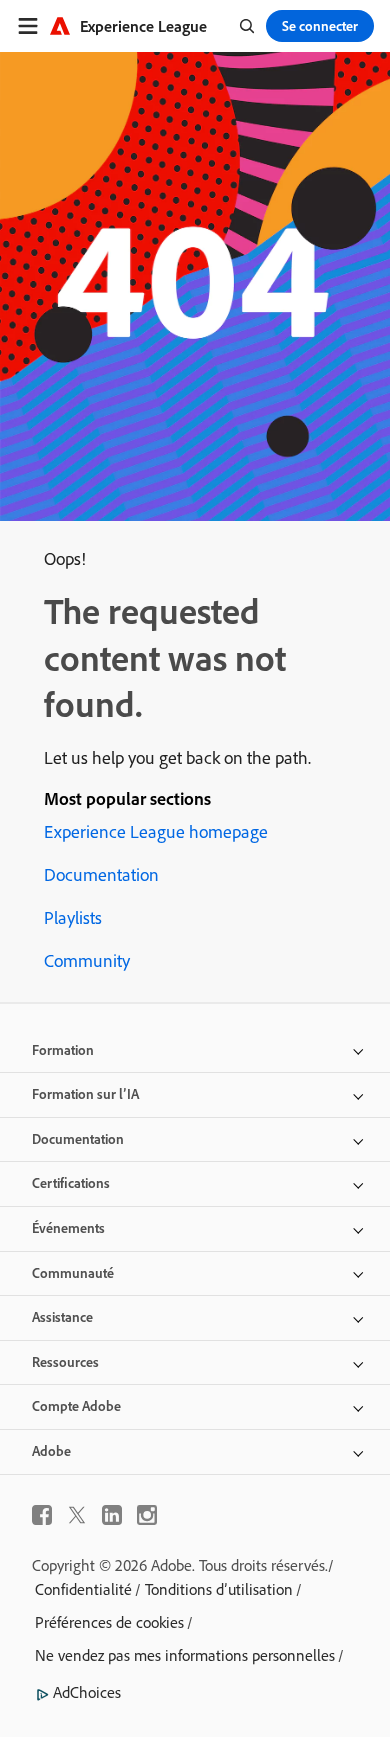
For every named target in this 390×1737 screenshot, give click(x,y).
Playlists (73, 917)
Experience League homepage (156, 831)
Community (87, 960)
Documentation (101, 874)
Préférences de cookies (109, 1622)
